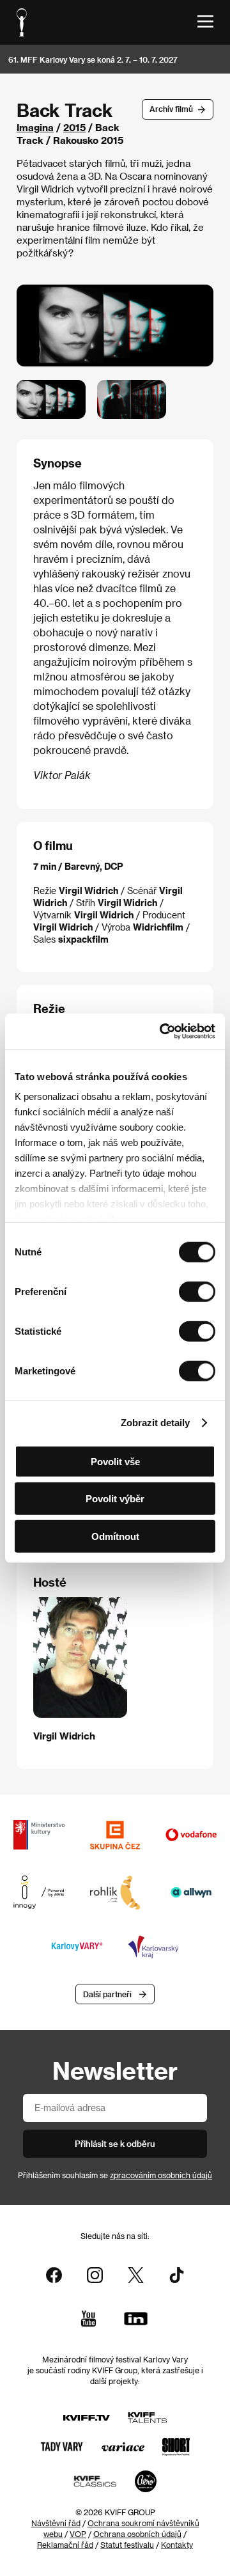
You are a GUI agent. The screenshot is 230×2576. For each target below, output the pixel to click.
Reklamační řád (65, 2545)
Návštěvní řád (56, 2523)
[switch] (197, 1291)
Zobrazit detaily (155, 1423)
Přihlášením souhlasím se (115, 2175)
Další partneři (107, 1994)
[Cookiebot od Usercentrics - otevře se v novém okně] (162, 1032)
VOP (78, 2534)
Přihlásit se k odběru (115, 2143)
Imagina (35, 127)
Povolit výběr (115, 1499)
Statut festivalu (127, 2545)
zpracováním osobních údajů (161, 2175)
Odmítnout (115, 1536)
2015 (74, 127)
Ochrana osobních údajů (137, 2534)
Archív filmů (171, 109)
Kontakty (177, 2545)
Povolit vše (115, 1461)
